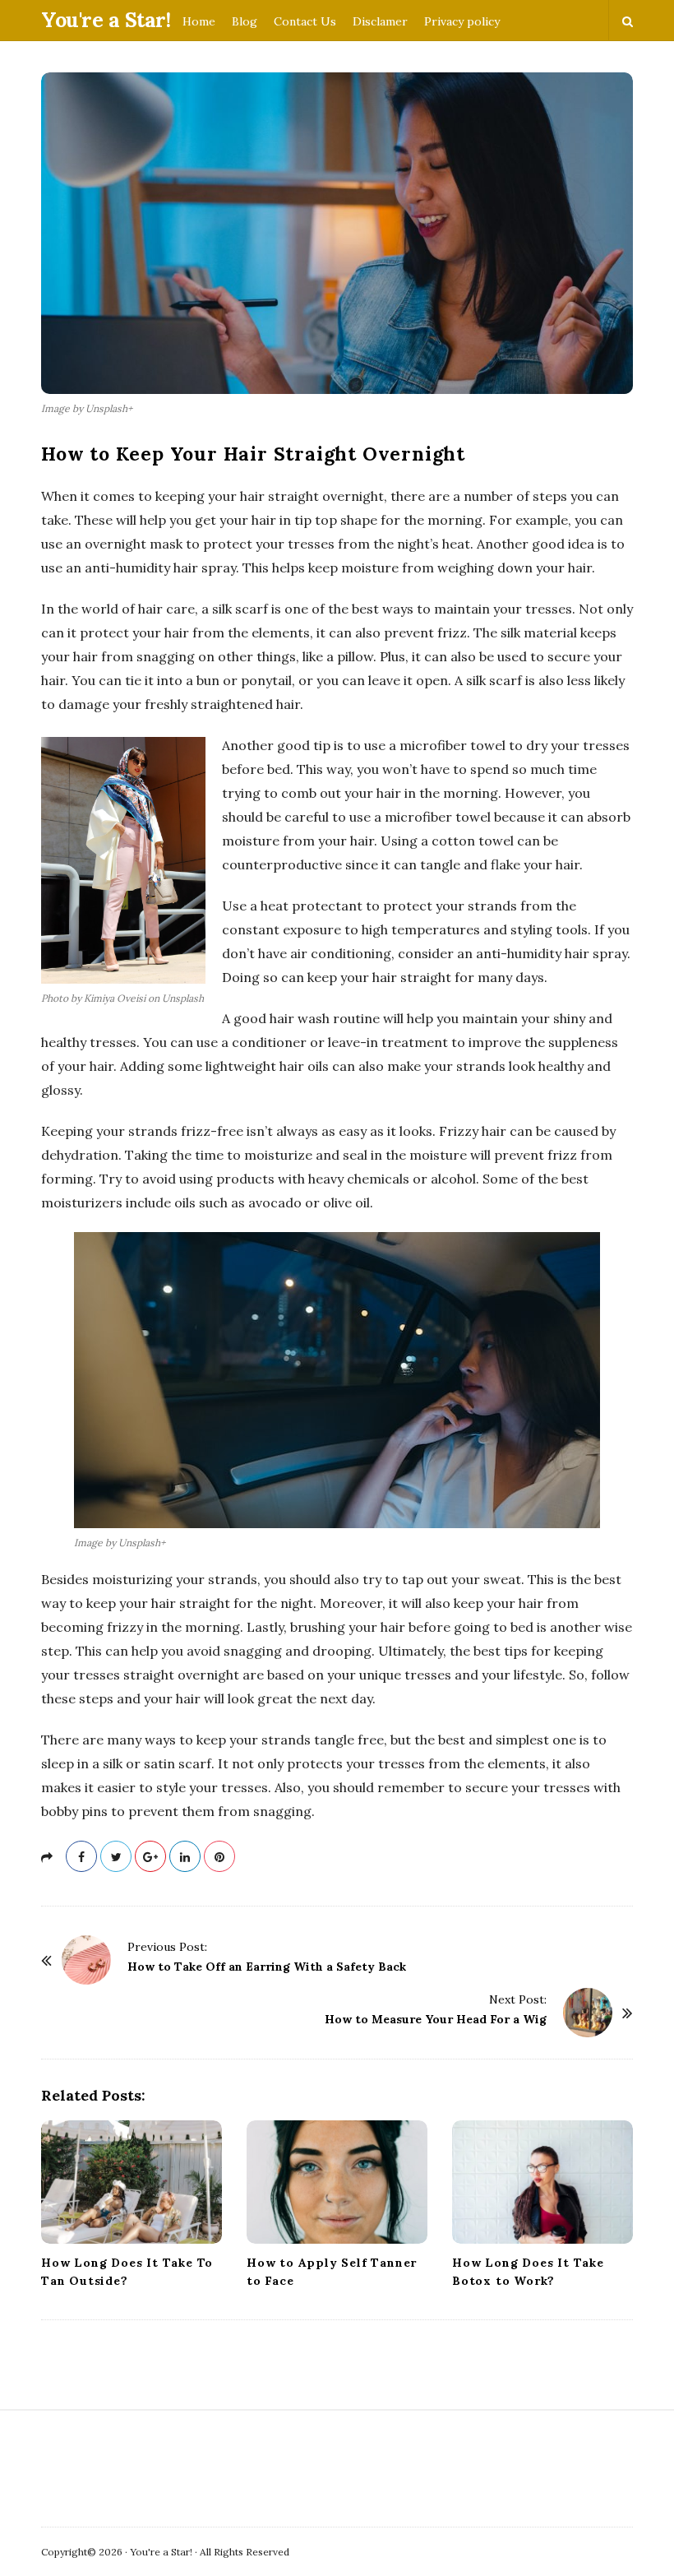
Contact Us (305, 21)
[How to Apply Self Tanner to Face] (337, 2182)
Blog (245, 21)
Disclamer (380, 21)
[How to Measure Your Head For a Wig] (588, 2013)
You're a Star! (106, 20)
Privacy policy (462, 21)
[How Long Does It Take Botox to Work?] (542, 2182)
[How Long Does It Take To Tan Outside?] (132, 2182)
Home (199, 21)
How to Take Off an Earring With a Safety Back (267, 1967)
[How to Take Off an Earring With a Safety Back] (86, 1960)
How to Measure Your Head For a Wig (436, 2019)
